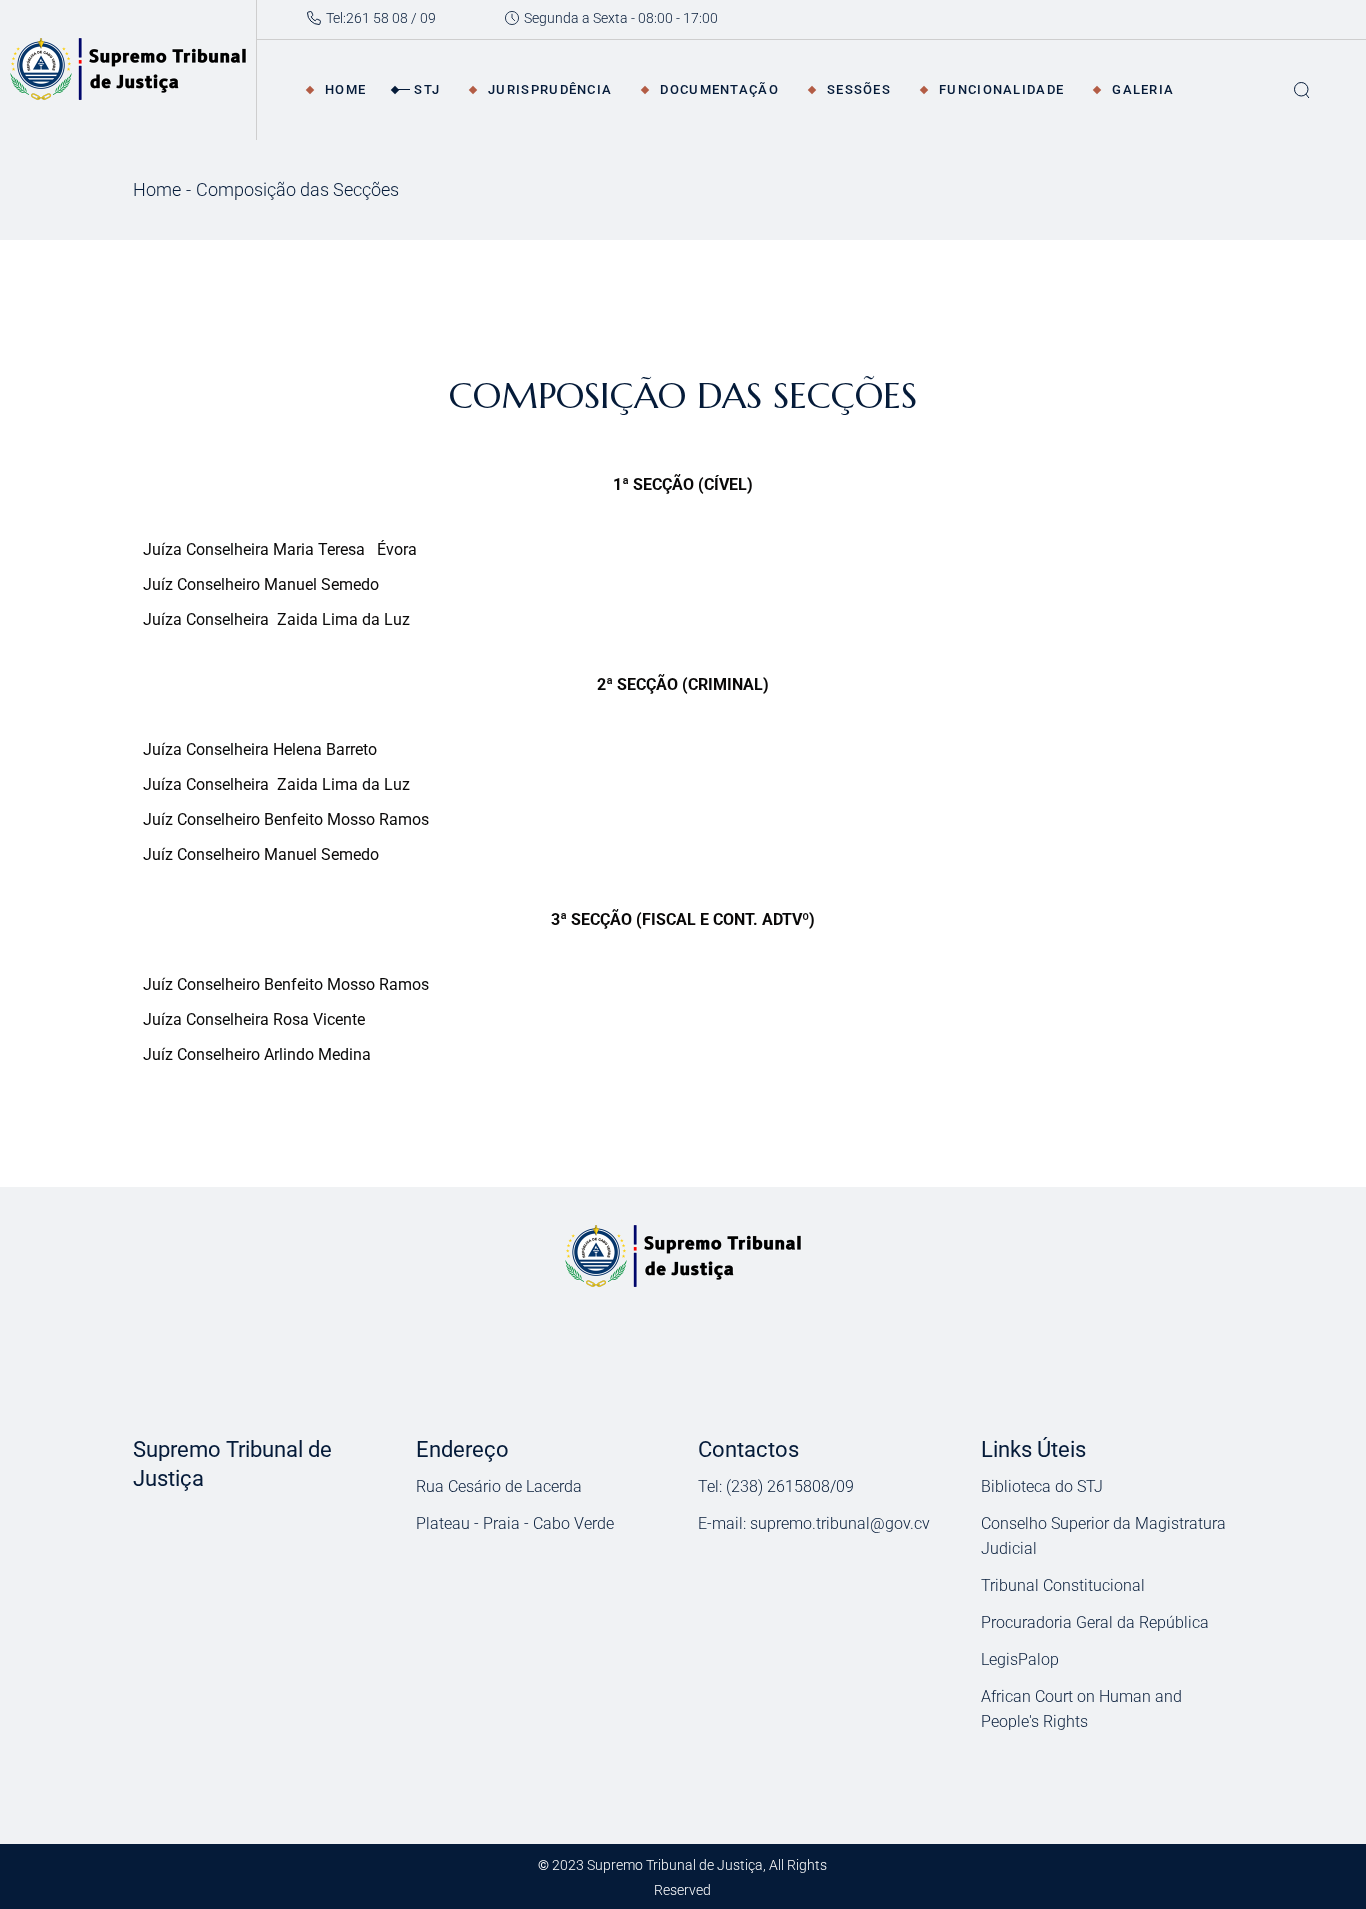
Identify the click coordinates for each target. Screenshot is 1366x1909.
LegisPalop (1020, 1659)
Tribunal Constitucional (1063, 1585)
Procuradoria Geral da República (1095, 1622)
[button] (259, 1532)
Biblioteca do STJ (1042, 1486)
